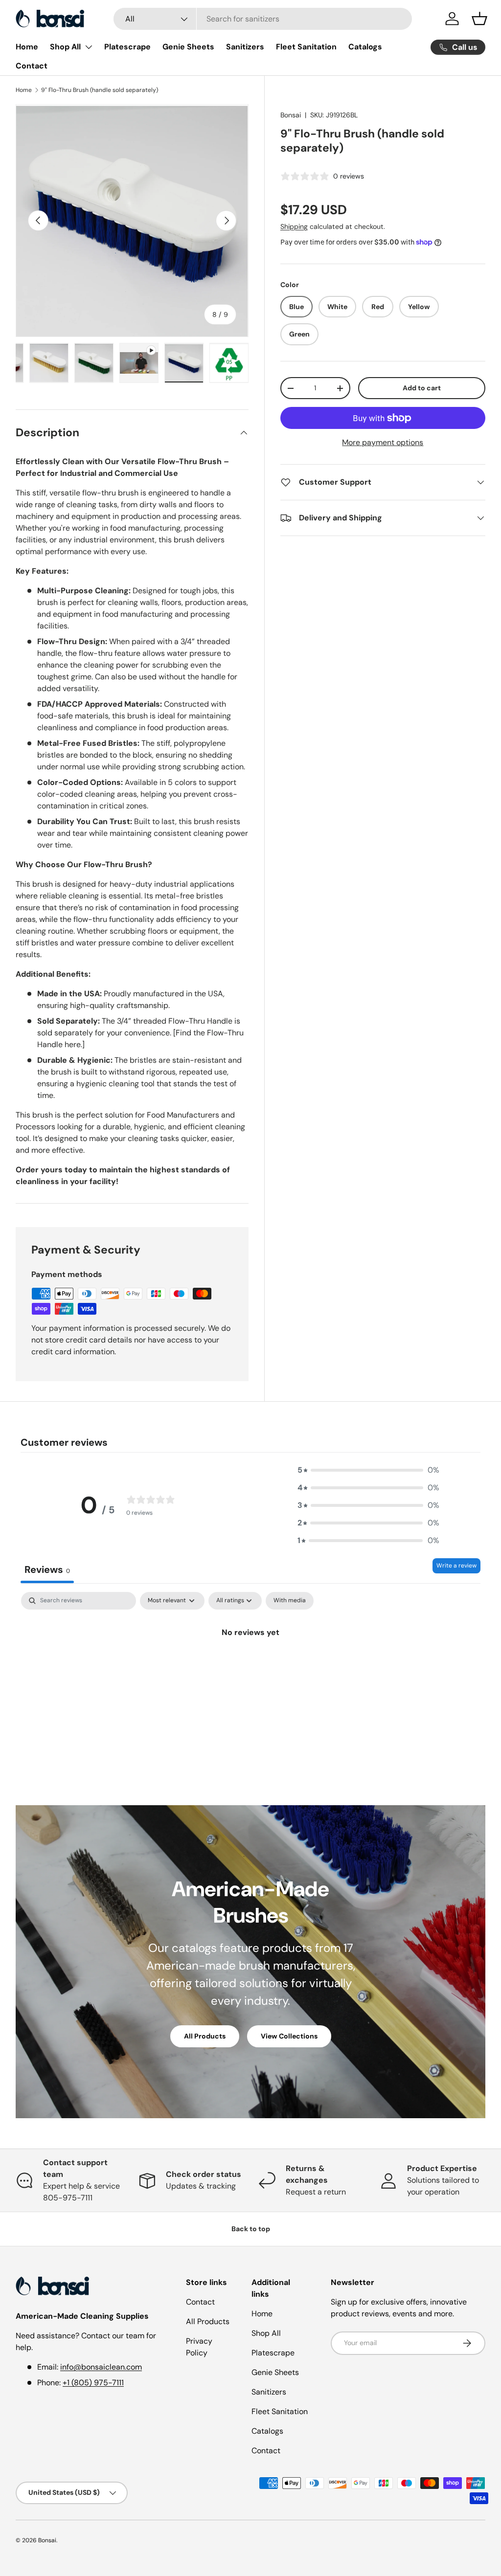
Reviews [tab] (47, 1569)
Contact (32, 66)
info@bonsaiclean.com (101, 2367)
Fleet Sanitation (306, 47)
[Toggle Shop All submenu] (89, 47)
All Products (205, 2036)
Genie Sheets (188, 47)
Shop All (65, 47)
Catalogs (365, 47)
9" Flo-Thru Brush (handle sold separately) (100, 90)
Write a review (456, 1566)
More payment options (383, 442)
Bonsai (291, 115)
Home (27, 47)
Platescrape (127, 47)
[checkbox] (290, 1601)
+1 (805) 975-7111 (93, 2383)
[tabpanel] (250, 1666)
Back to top (251, 2229)
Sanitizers (245, 47)
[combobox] (263, 19)
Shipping (294, 226)
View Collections (289, 2036)
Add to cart (422, 388)
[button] (479, 19)
